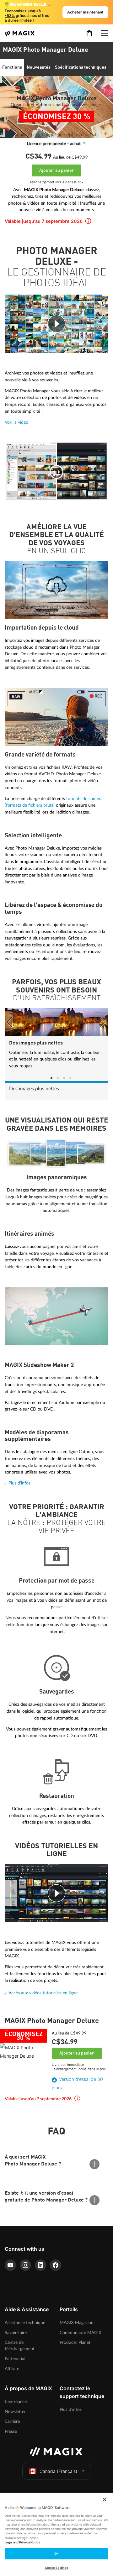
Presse (11, 2431)
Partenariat (15, 2359)
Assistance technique (25, 2323)
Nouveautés (39, 67)
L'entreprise (16, 2402)
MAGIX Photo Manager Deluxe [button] (46, 50)
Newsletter (15, 2412)
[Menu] (105, 33)
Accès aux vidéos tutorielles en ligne (43, 1993)
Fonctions (12, 67)
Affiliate (12, 2369)
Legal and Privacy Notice (23, 2542)
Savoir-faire (16, 2333)
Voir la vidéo (16, 422)
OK (56, 2554)
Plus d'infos (19, 1483)
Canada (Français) (58, 2471)
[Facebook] (56, 2265)
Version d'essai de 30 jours (77, 2083)
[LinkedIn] (40, 2265)
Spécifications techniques (81, 67)
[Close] (105, 2500)
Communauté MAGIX (81, 2333)
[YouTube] (10, 2265)
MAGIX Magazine (76, 2323)
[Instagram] (25, 2265)
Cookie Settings (56, 2568)
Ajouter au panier (56, 170)
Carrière (12, 2421)
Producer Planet (75, 2342)
